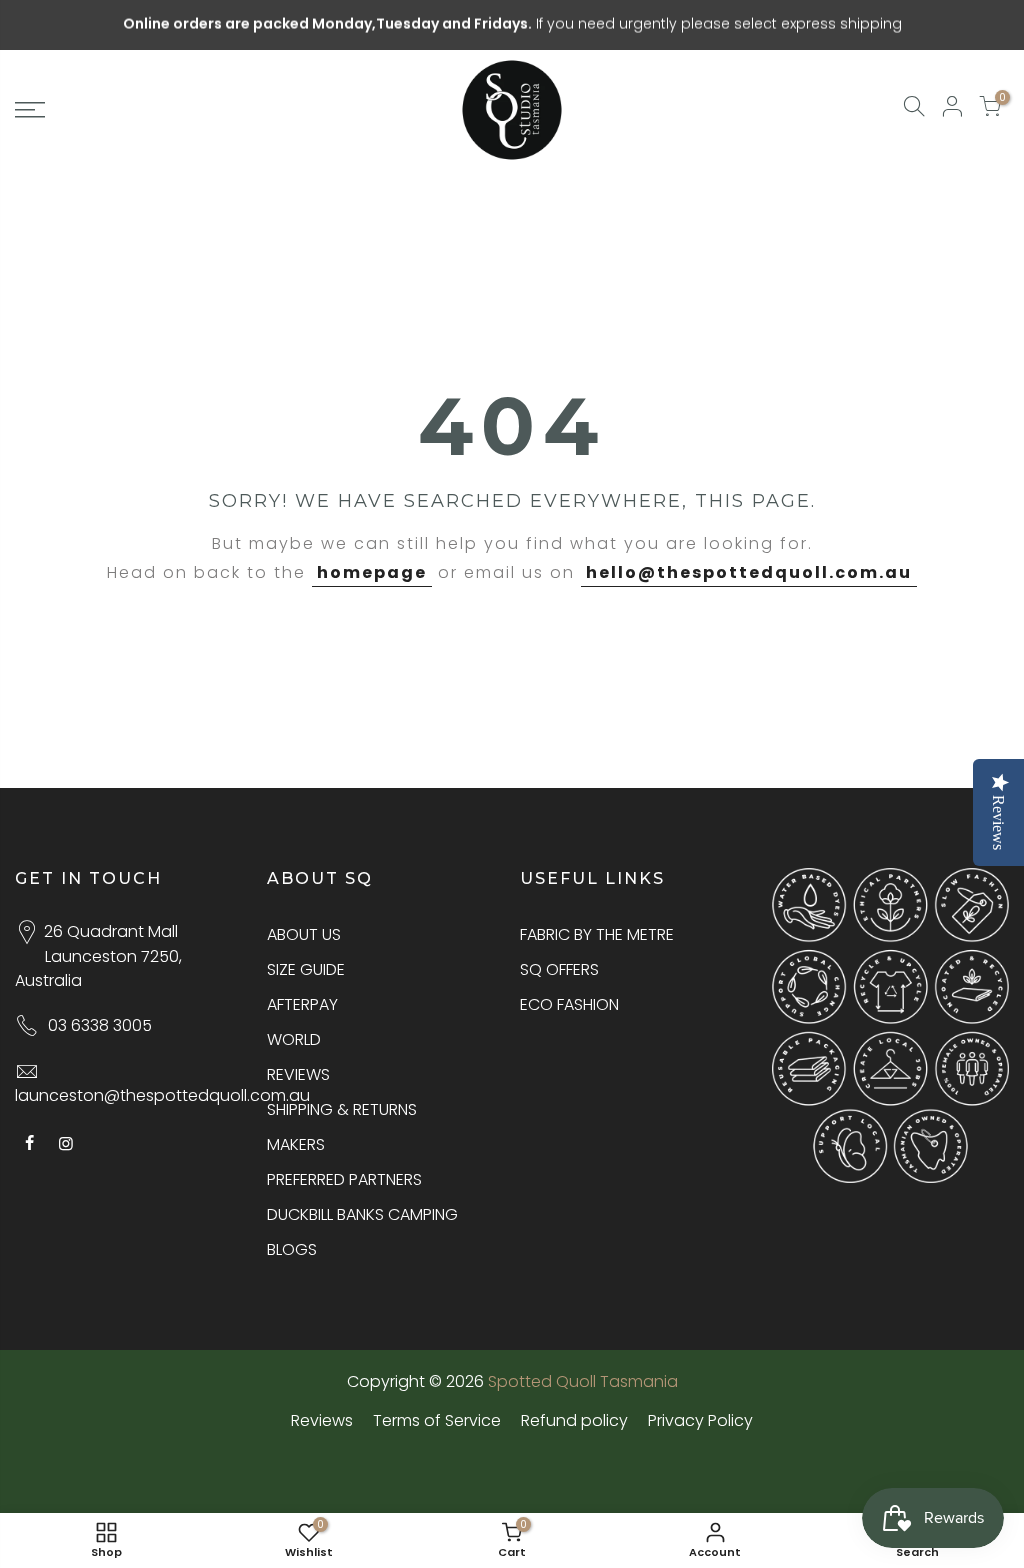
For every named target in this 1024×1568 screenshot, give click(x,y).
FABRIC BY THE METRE (597, 934)
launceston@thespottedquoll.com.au (162, 1095)
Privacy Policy (700, 1420)
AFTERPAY (302, 1004)
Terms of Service (437, 1420)
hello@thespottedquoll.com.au (749, 572)
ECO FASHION (569, 1004)
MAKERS (296, 1144)
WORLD (294, 1039)
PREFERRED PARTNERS (344, 1179)
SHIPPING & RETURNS (342, 1109)
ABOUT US (304, 934)
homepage (372, 572)
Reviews (322, 1420)
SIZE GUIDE (306, 969)
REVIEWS (298, 1074)
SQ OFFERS (559, 969)
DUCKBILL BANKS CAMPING (362, 1214)
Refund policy (574, 1420)
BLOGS (292, 1249)
